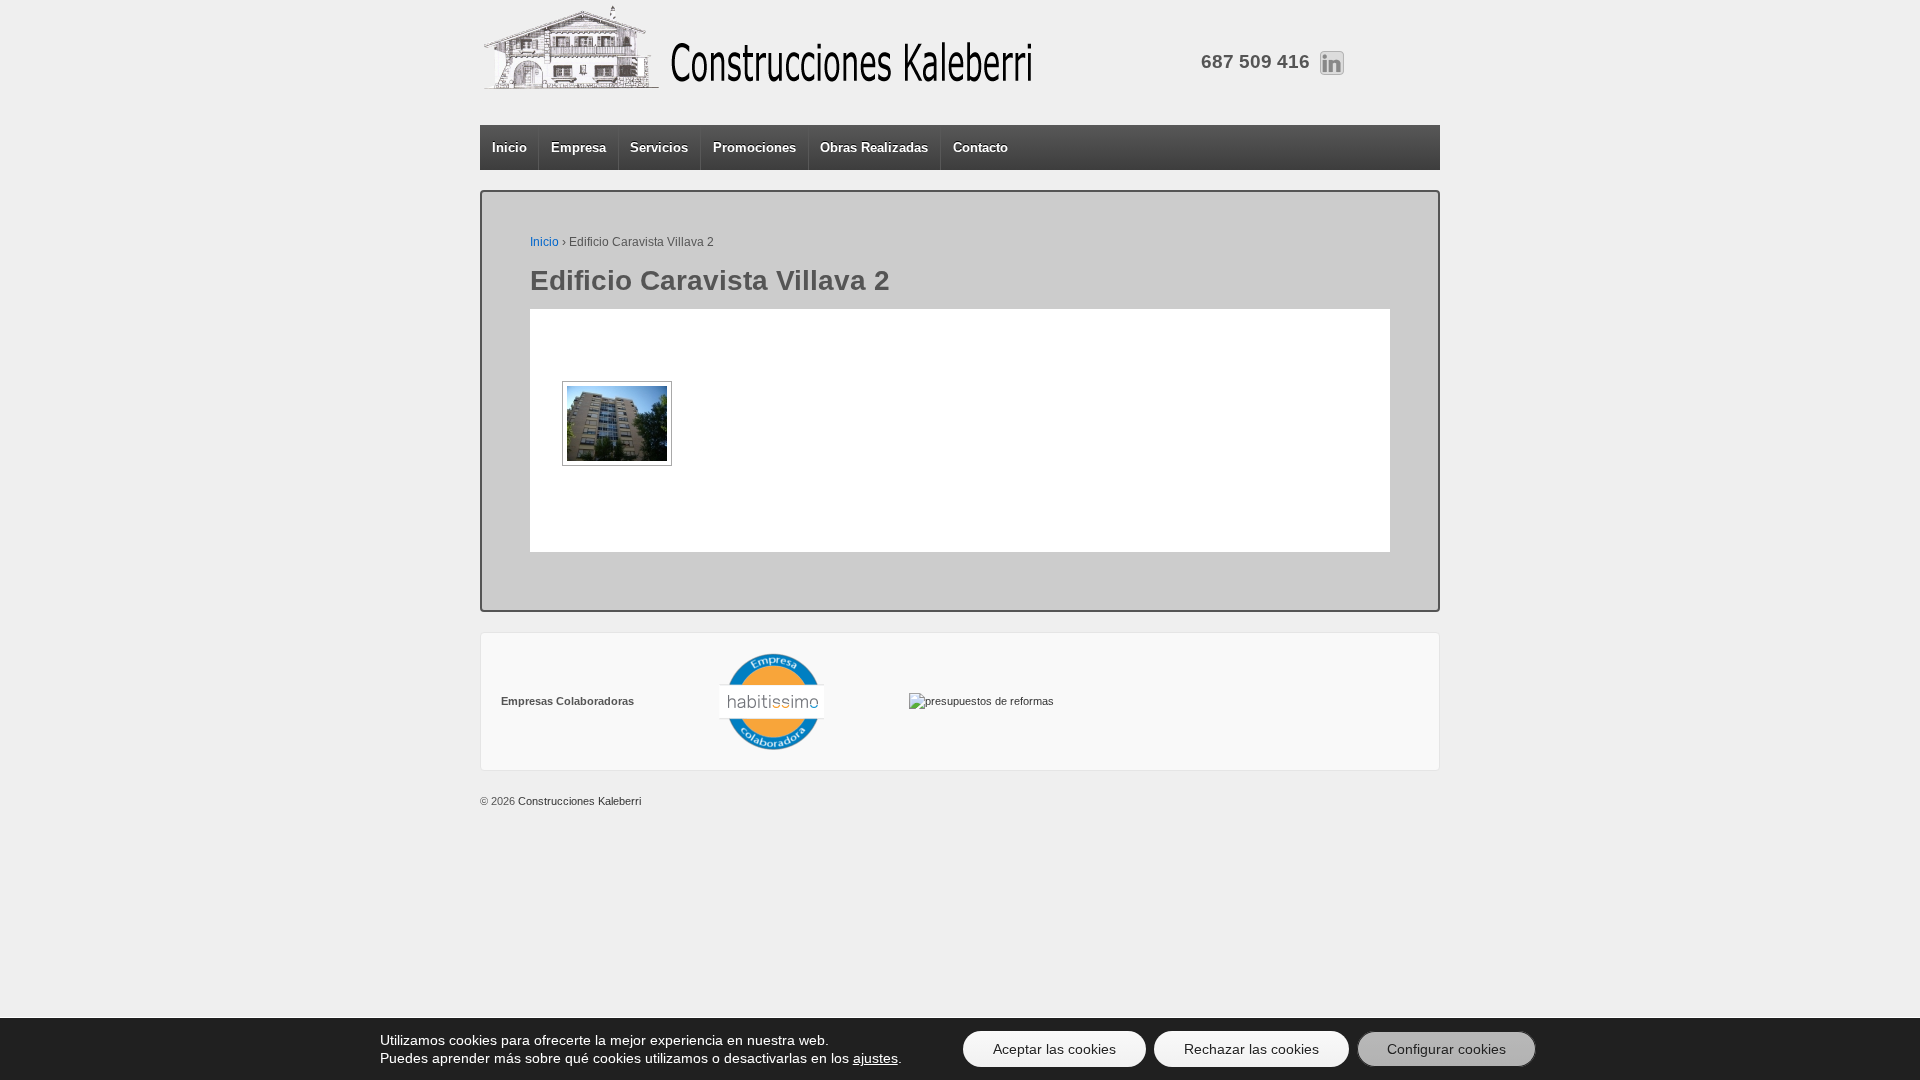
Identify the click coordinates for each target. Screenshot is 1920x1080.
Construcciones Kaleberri (578, 801)
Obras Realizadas (874, 147)
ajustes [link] (875, 1058)
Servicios (659, 147)
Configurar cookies (1446, 1049)
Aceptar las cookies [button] (1054, 1049)
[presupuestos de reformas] (981, 701)
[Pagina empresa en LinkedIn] (1332, 61)
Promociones (754, 147)
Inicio (509, 147)
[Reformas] (771, 701)
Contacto (980, 147)
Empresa (578, 147)
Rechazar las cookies (1251, 1049)
